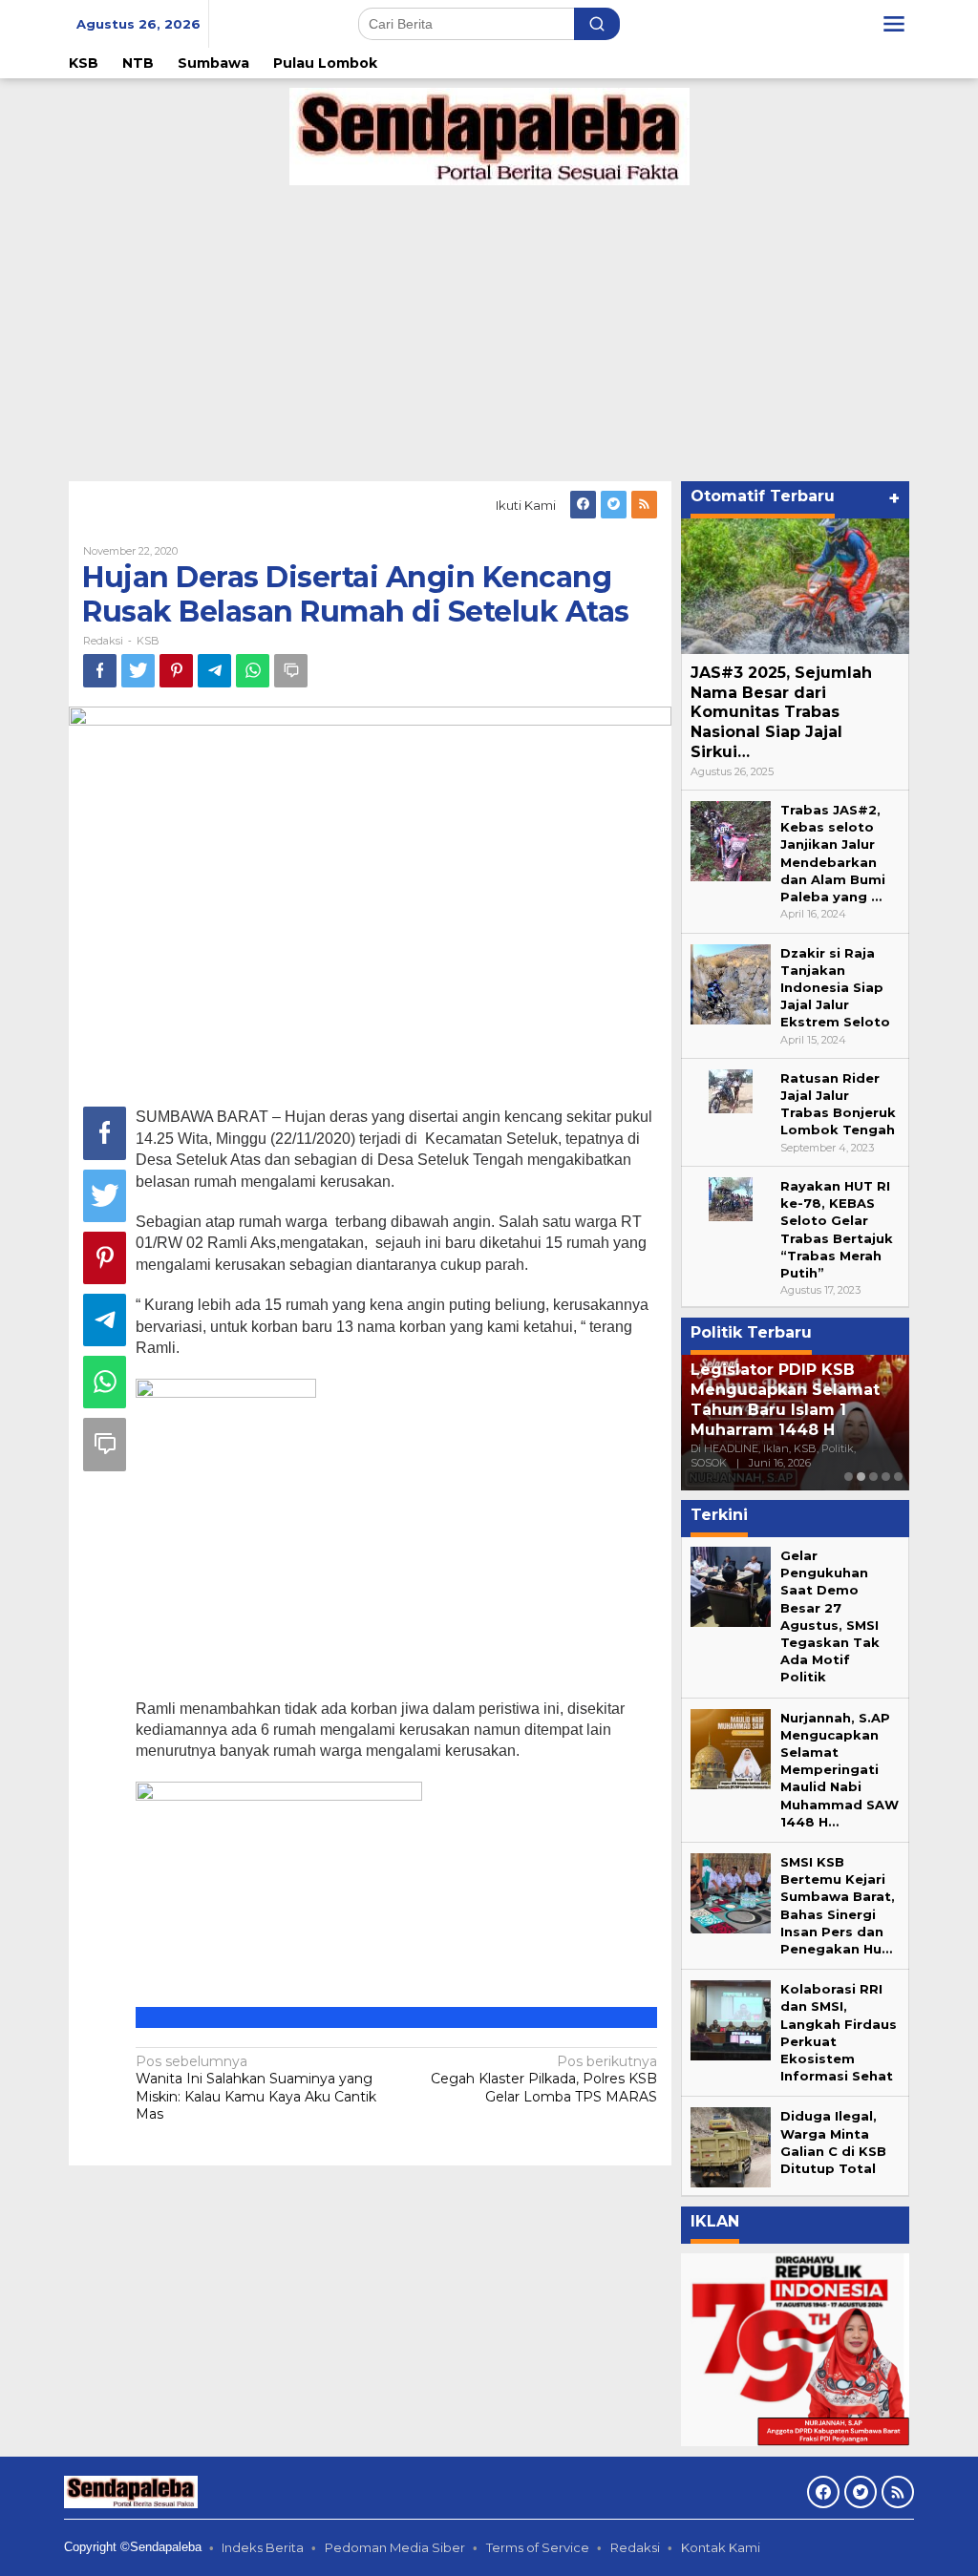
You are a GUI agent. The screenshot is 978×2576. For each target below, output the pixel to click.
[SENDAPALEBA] (489, 136)
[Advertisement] (489, 328)
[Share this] (100, 671)
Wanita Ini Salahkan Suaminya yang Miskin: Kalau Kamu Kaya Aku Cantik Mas (256, 2088)
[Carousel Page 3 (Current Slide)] (873, 1477)
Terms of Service (538, 2547)
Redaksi (635, 2547)
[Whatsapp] (253, 671)
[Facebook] (583, 505)
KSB (148, 641)
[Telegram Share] (214, 671)
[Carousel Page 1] (849, 1477)
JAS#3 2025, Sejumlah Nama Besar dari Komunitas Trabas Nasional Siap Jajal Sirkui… (781, 712)
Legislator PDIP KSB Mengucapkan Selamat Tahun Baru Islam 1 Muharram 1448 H (707, 1399)
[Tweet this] (138, 671)
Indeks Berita (263, 2547)
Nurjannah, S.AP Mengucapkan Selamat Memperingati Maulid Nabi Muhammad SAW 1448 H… (840, 1770)
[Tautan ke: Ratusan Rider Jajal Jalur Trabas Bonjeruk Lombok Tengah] (731, 1090)
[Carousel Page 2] (861, 1477)
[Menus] (894, 24)
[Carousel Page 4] (886, 1477)
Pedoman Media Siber (395, 2547)
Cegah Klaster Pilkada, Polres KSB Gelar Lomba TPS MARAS (544, 2079)
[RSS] (644, 505)
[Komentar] (291, 671)
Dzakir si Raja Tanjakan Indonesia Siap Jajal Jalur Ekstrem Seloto (835, 988)
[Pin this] (176, 671)
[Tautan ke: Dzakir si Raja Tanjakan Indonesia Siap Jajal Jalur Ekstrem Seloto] (731, 982)
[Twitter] (614, 505)
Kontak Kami (721, 2547)
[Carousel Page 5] (898, 1477)
